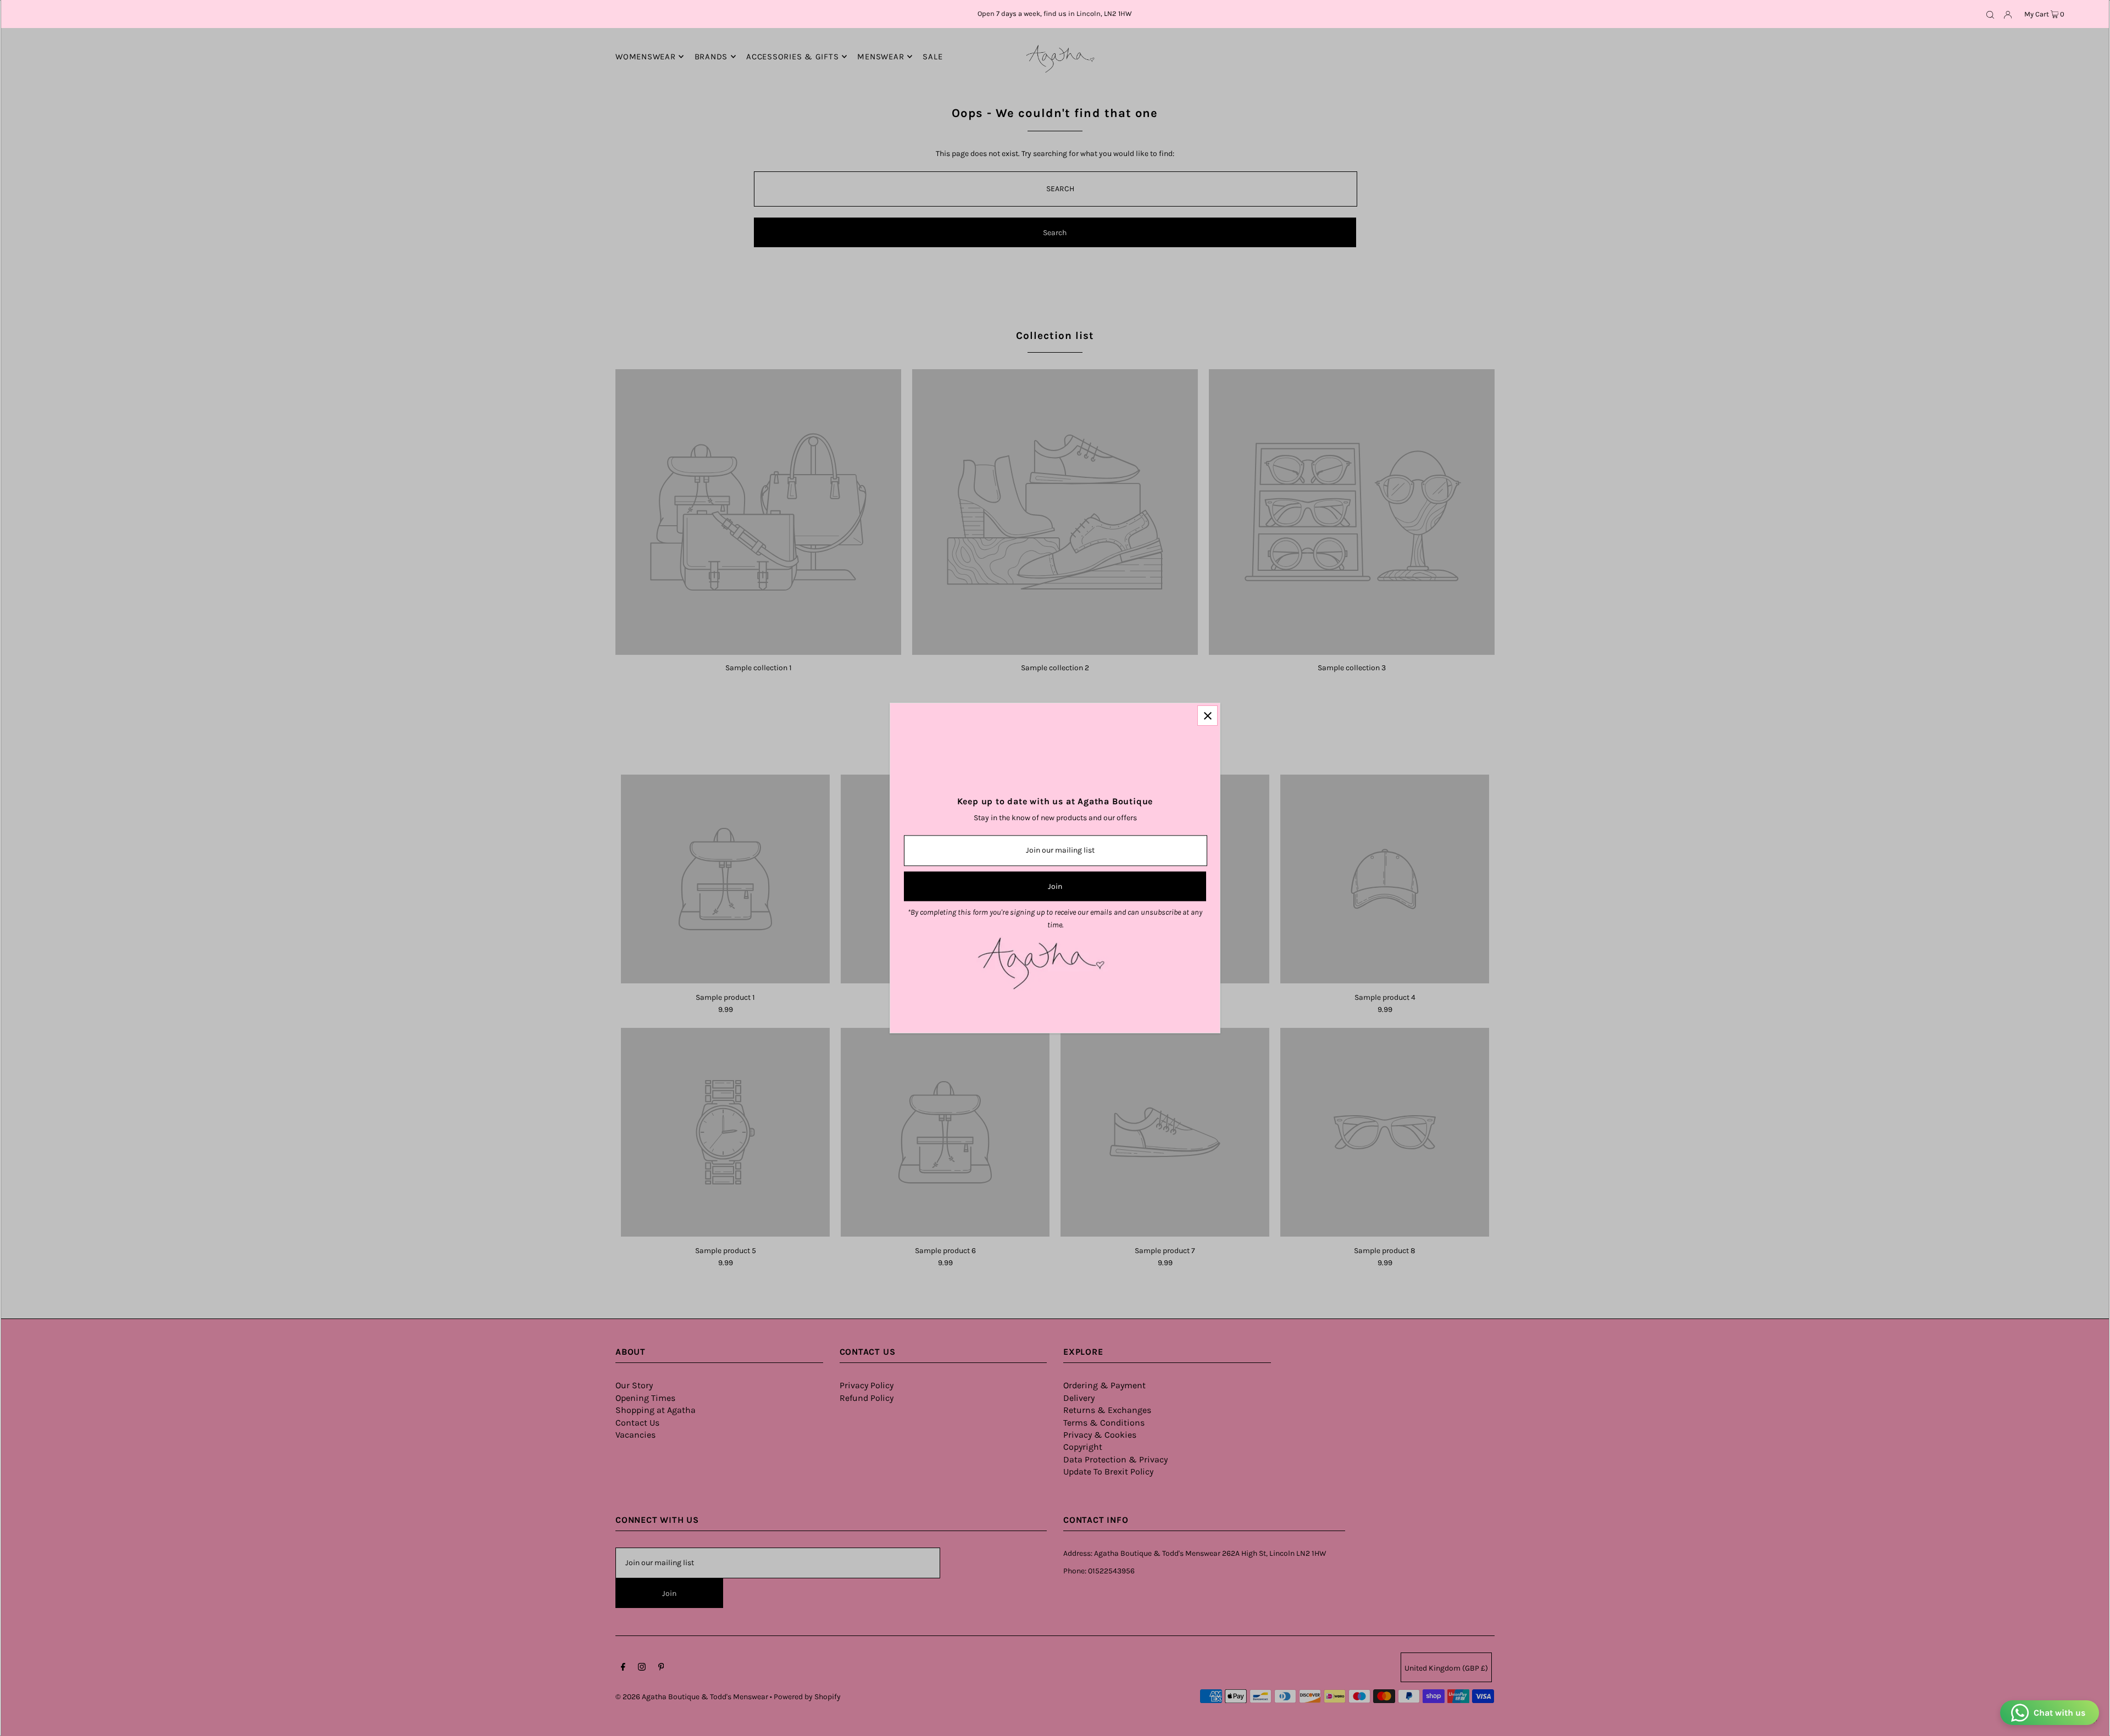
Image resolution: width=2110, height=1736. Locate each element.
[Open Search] (1990, 14)
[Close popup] (1207, 716)
